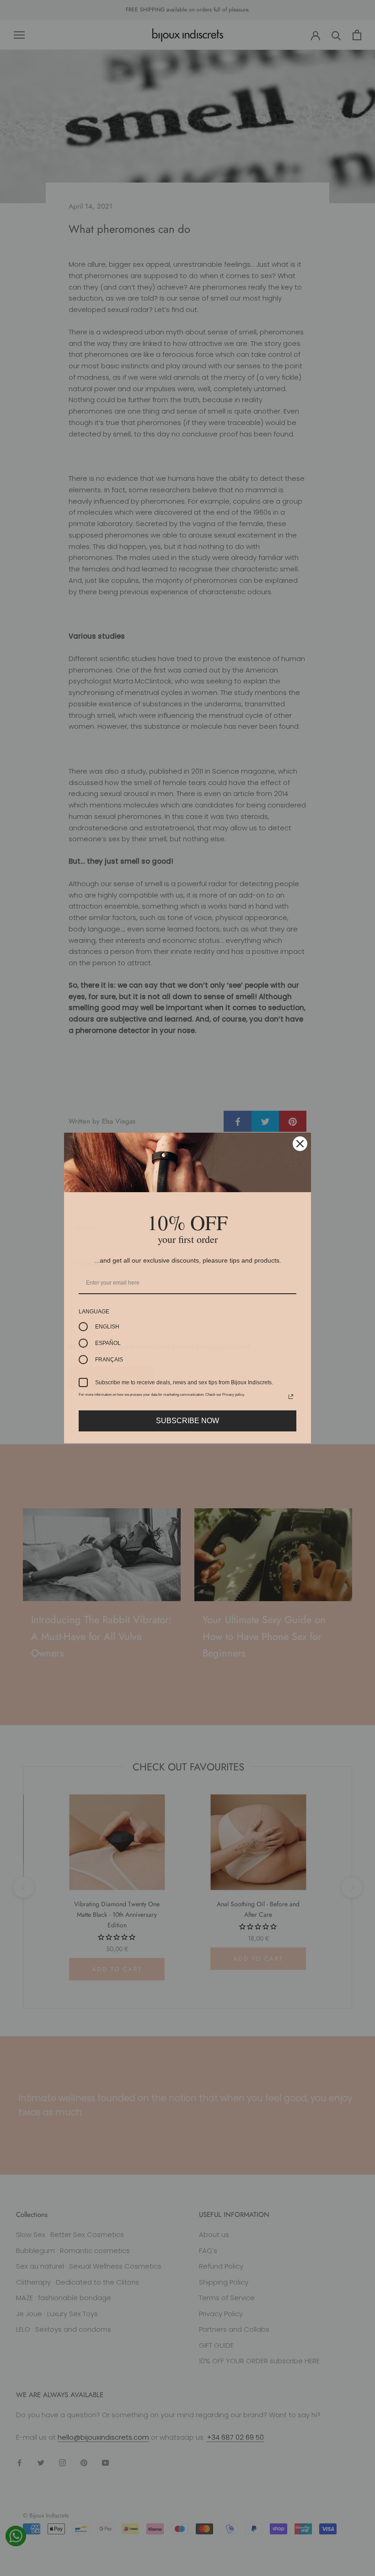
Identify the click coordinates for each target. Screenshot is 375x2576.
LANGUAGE (94, 1312)
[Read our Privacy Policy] (291, 1397)
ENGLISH (107, 1327)
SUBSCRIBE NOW (187, 1421)
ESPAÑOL (108, 1343)
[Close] (300, 1144)
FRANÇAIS (109, 1360)
